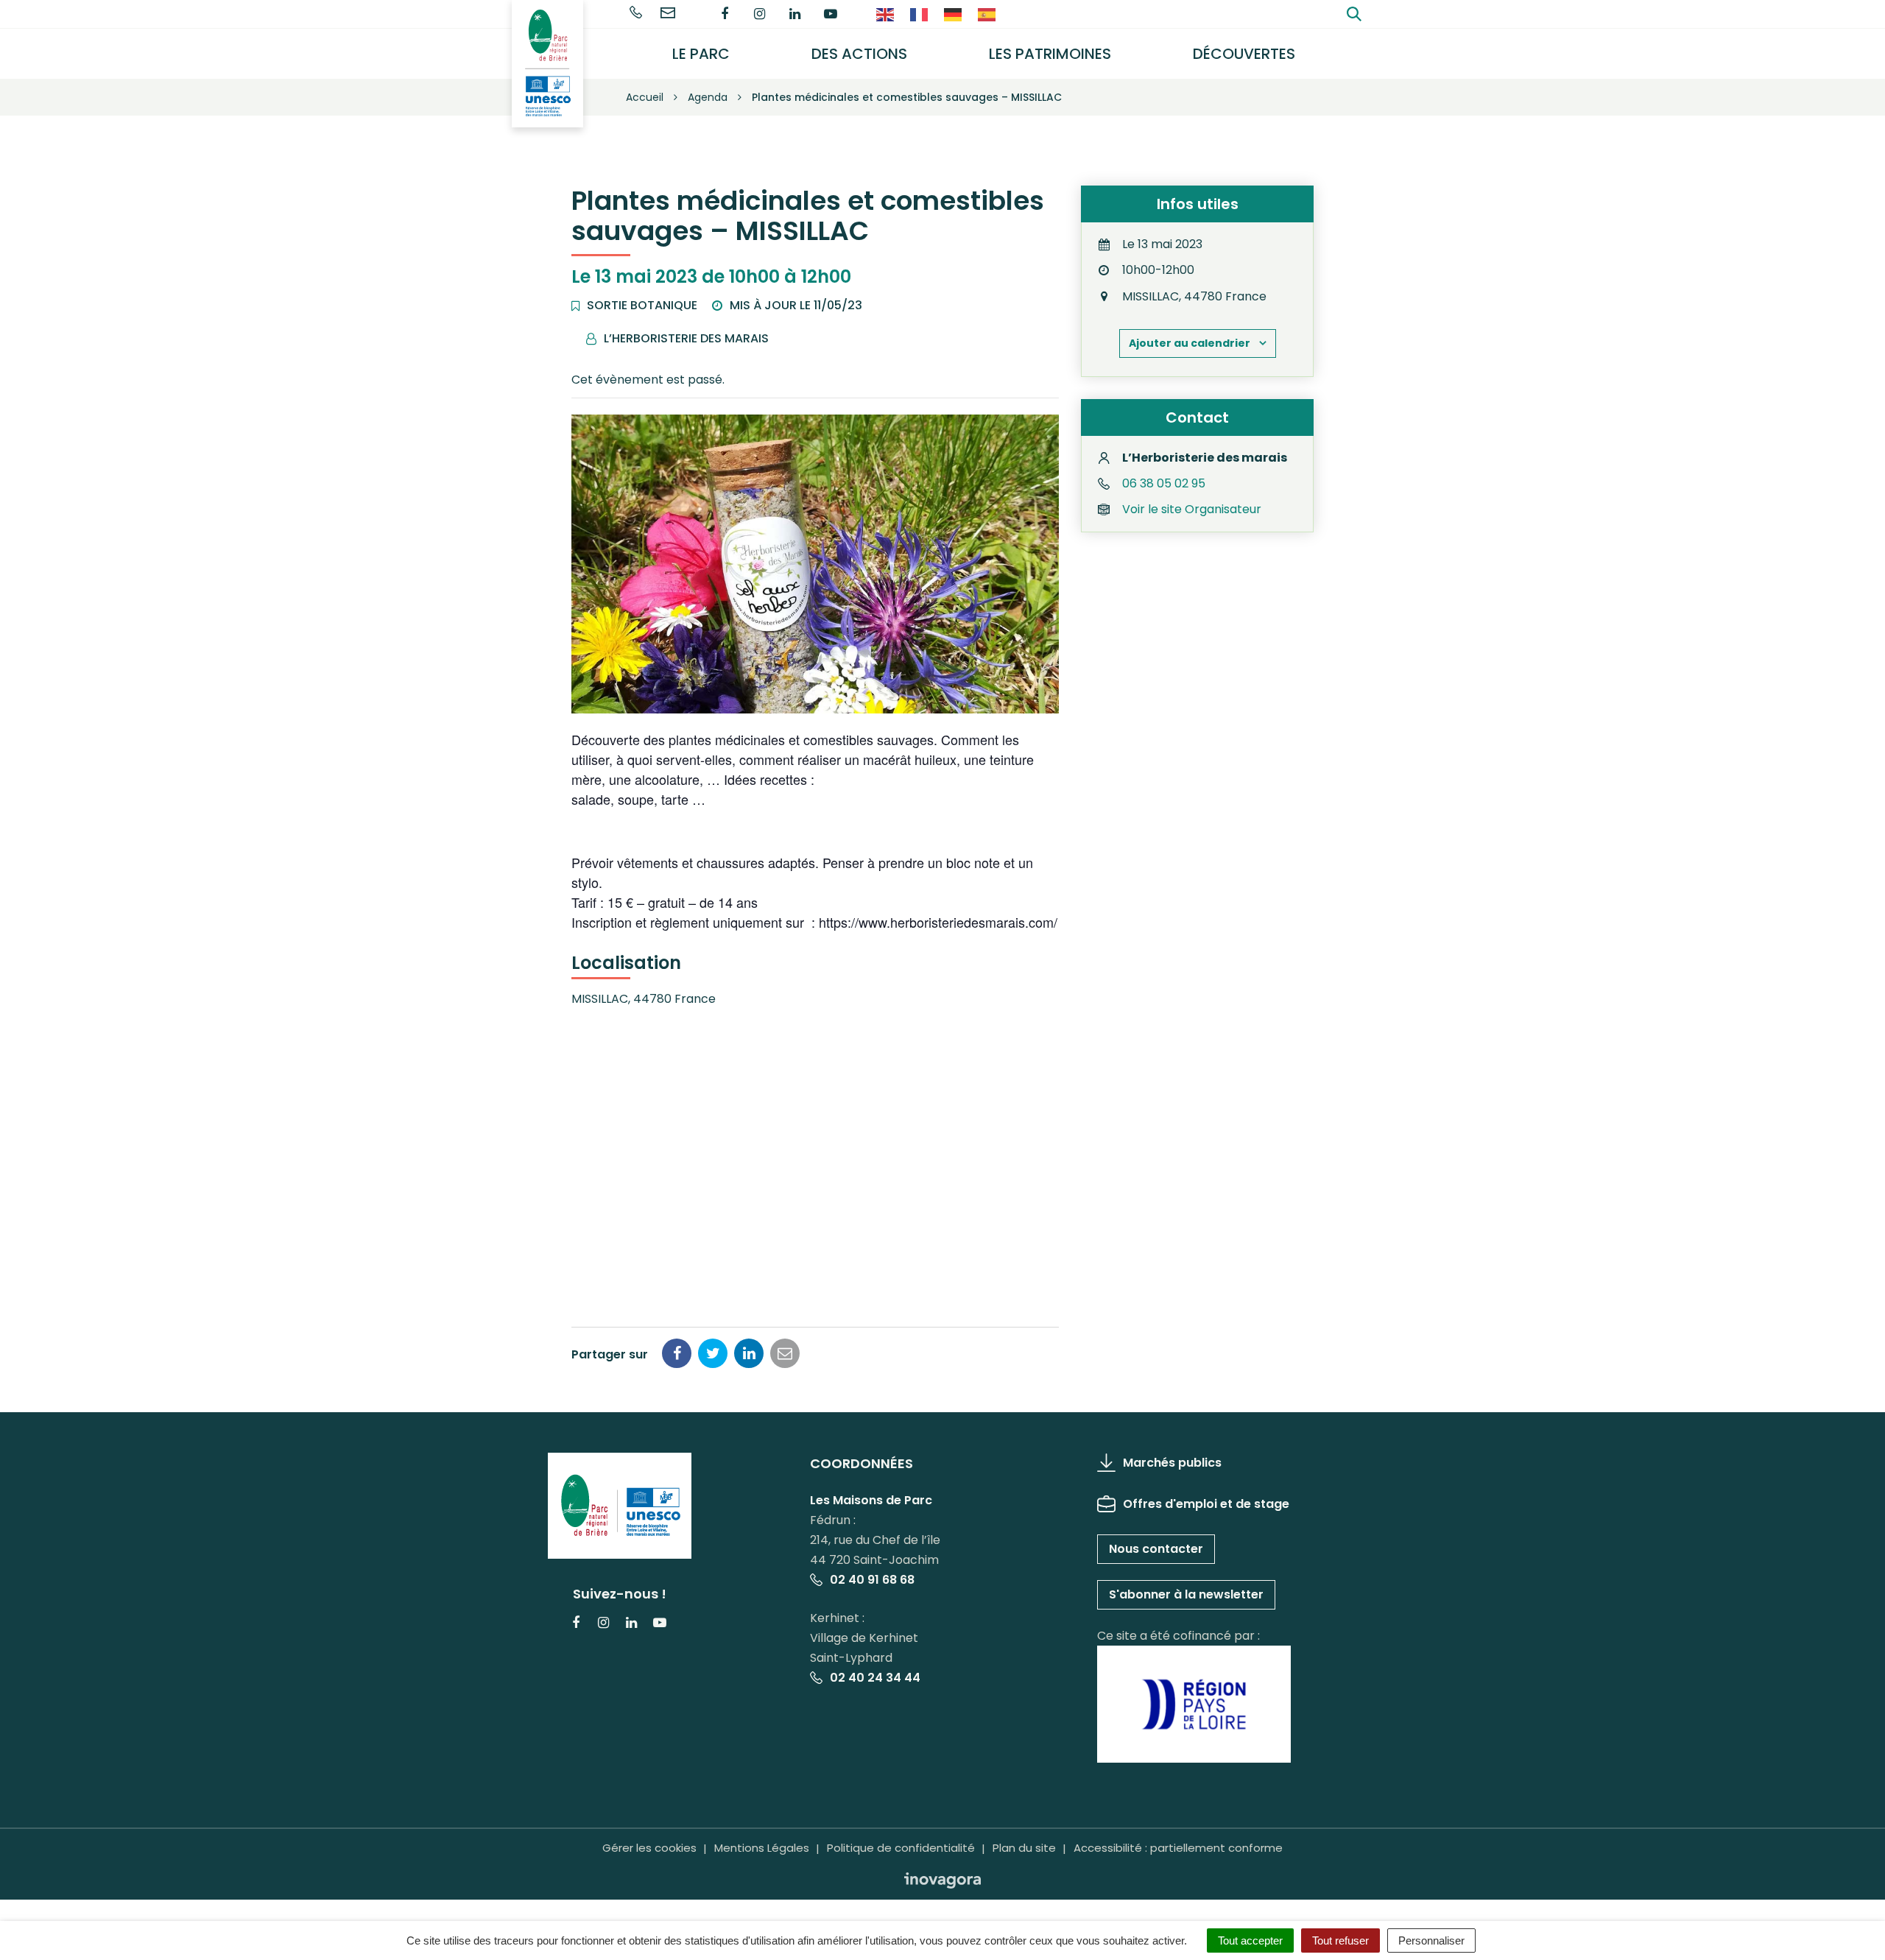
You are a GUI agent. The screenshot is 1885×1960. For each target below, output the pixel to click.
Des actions (859, 54)
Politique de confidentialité (901, 1848)
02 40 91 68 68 (872, 1580)
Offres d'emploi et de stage (1206, 1504)
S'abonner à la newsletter (1186, 1594)
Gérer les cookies (649, 1848)
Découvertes (1244, 54)
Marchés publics (1172, 1463)
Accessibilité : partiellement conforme (1178, 1848)
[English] (886, 14)
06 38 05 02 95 (1164, 483)
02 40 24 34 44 (875, 1678)
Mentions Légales (762, 1848)
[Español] (987, 14)
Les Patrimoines (1050, 54)
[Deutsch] (954, 14)
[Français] (920, 14)
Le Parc (701, 54)
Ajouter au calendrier (1190, 343)
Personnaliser (1431, 1940)
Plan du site (1024, 1848)
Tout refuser (1340, 1940)
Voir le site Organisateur (1192, 509)
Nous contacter (1156, 1549)
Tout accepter (1250, 1940)
